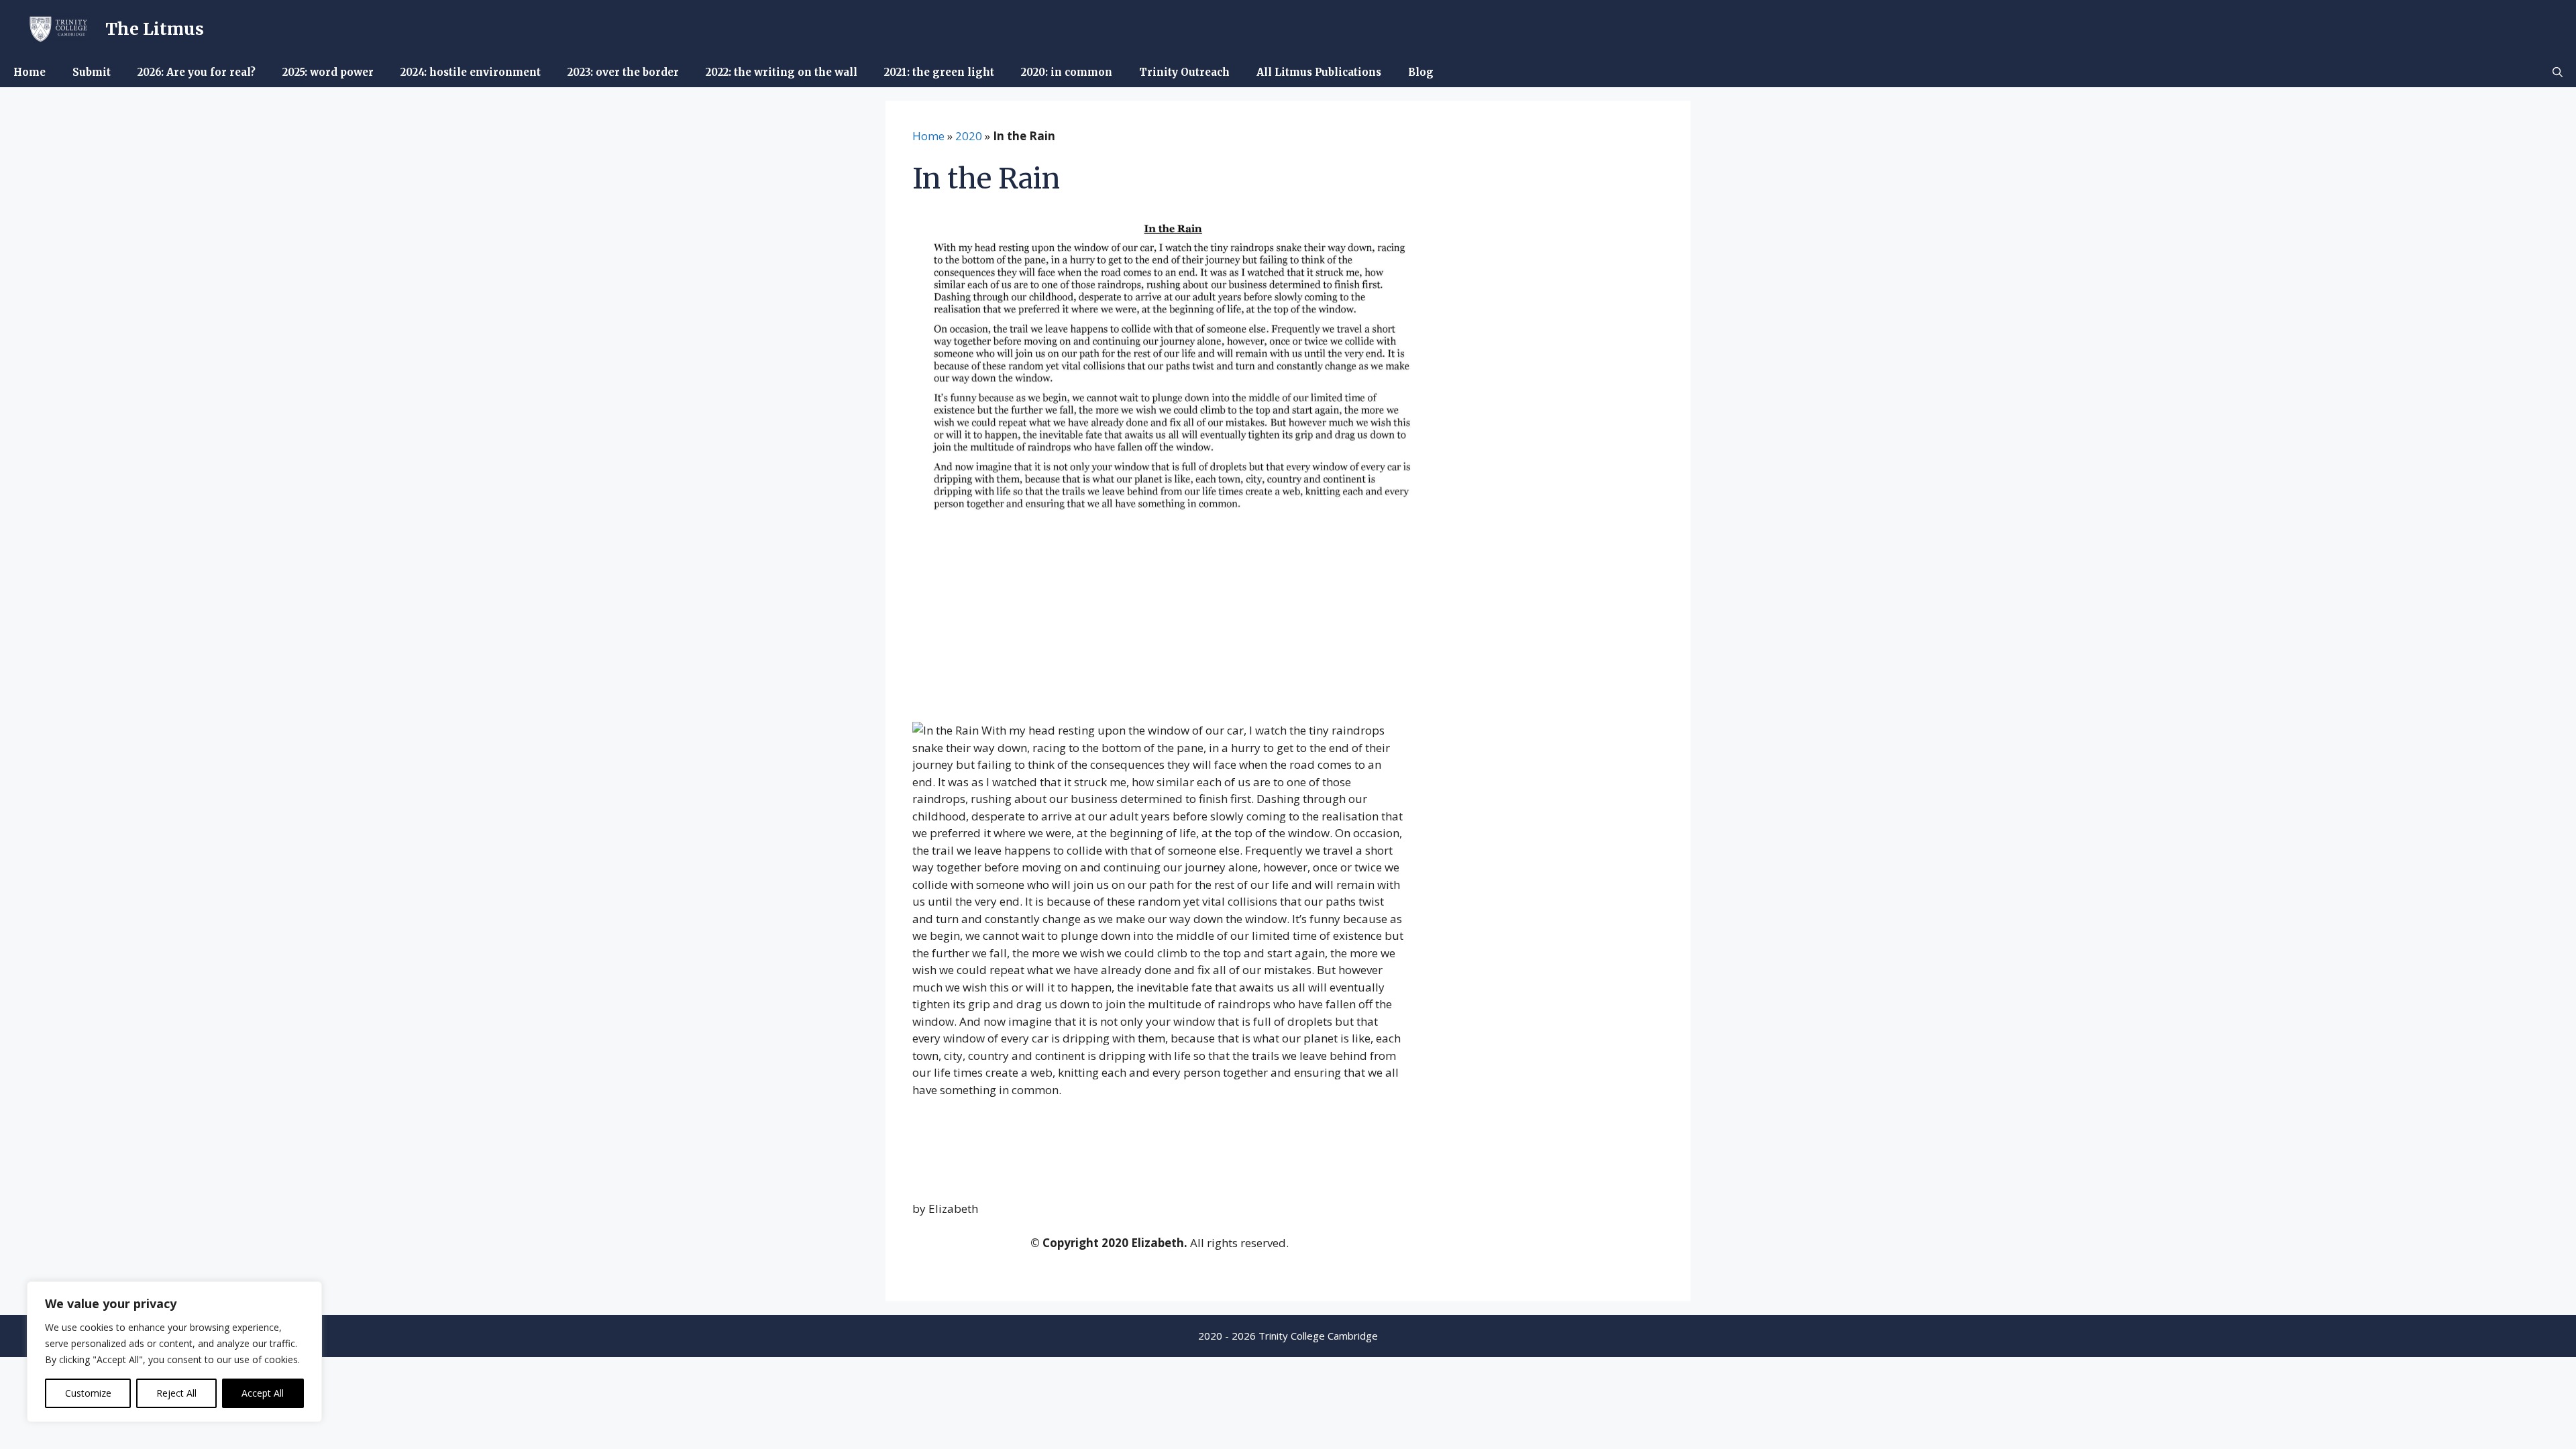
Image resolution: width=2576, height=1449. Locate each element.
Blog (1421, 72)
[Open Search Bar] (2558, 72)
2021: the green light (939, 72)
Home (30, 72)
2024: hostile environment (471, 72)
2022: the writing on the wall (782, 72)
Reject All (176, 1393)
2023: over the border (623, 72)
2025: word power (328, 72)
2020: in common (1067, 72)
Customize (88, 1393)
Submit (92, 72)
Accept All (263, 1393)
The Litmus (155, 29)
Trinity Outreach (1184, 72)
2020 (969, 136)
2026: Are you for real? (197, 72)
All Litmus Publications (1319, 72)
